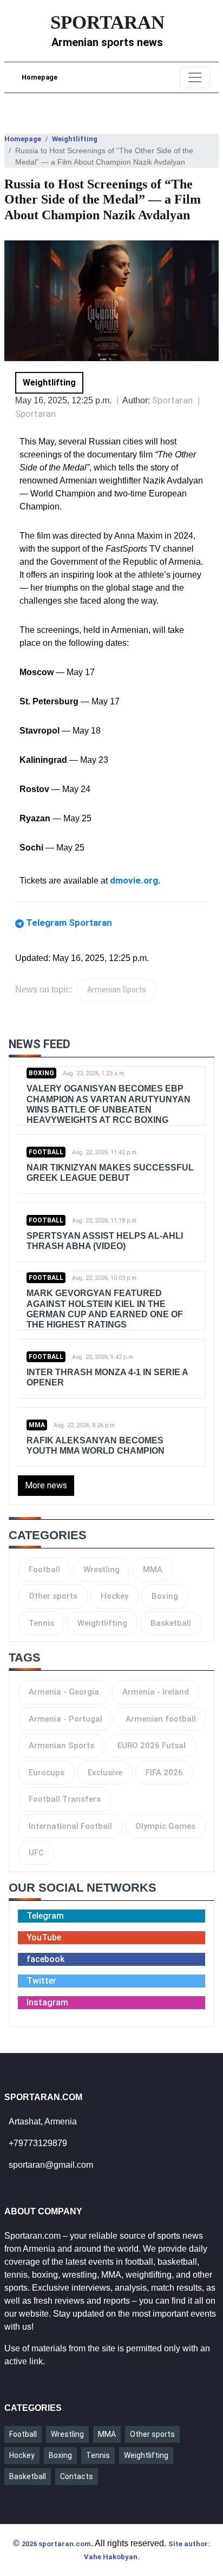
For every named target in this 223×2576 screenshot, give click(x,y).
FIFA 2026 (164, 1773)
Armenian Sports (117, 990)
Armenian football (161, 1719)
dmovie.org (134, 880)
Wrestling (101, 1570)
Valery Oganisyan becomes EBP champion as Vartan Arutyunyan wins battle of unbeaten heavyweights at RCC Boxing (109, 1104)
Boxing (41, 1073)
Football (46, 1152)
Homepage (40, 77)
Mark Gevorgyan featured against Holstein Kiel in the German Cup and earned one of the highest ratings (105, 1309)
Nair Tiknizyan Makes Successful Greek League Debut (110, 1173)
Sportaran (35, 414)
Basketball (171, 1623)
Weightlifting (75, 139)
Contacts (77, 2476)
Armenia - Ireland (156, 1692)
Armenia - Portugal (65, 1719)
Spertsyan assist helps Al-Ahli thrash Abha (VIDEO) (105, 1241)
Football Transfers (65, 1799)
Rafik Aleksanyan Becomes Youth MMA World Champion (96, 1446)
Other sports (53, 1596)
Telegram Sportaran (69, 923)
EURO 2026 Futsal (152, 1745)
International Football (70, 1826)
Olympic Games (165, 1826)
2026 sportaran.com (56, 2544)
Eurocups (47, 1773)
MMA (37, 1425)
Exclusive (105, 1773)
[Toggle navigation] (195, 77)
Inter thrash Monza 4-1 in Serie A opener (107, 1377)
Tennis (41, 1623)
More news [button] (46, 1485)
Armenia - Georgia (64, 1692)
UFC (36, 1853)
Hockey (114, 1596)
